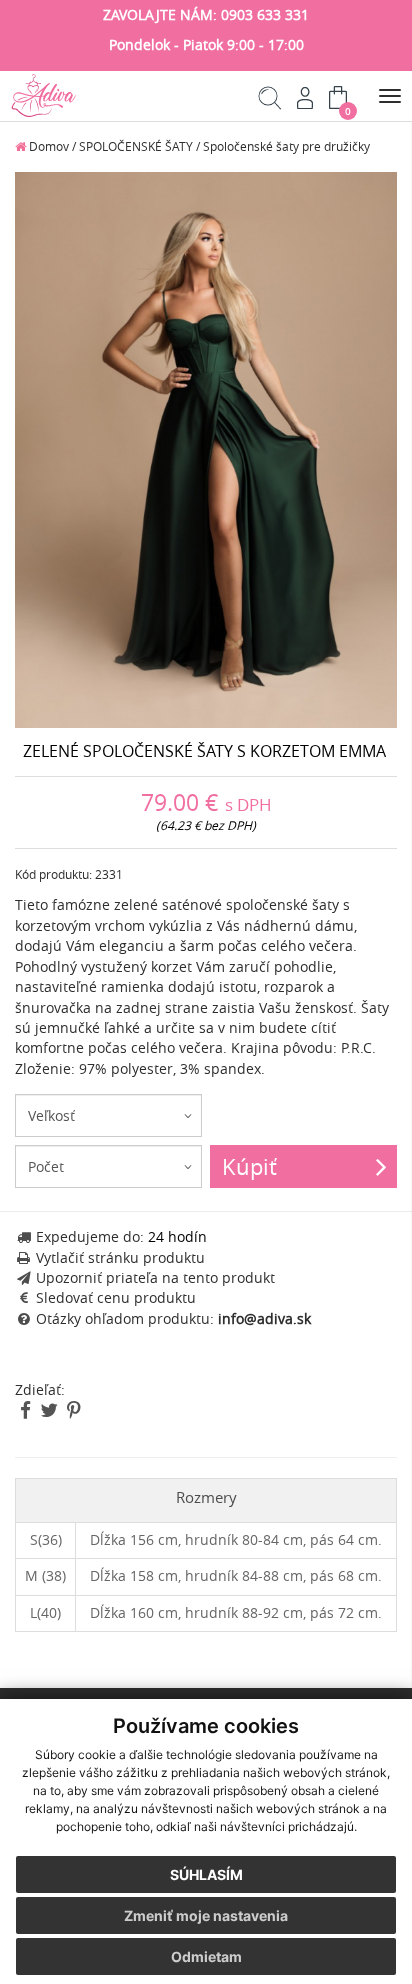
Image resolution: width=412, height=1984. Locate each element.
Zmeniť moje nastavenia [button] (206, 1915)
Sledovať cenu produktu (116, 1298)
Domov (47, 146)
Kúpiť (249, 1166)
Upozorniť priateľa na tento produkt (155, 1278)
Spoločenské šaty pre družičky (286, 146)
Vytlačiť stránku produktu (120, 1258)
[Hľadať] (270, 105)
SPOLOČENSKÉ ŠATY (136, 146)
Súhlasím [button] (206, 1874)
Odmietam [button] (206, 1956)
